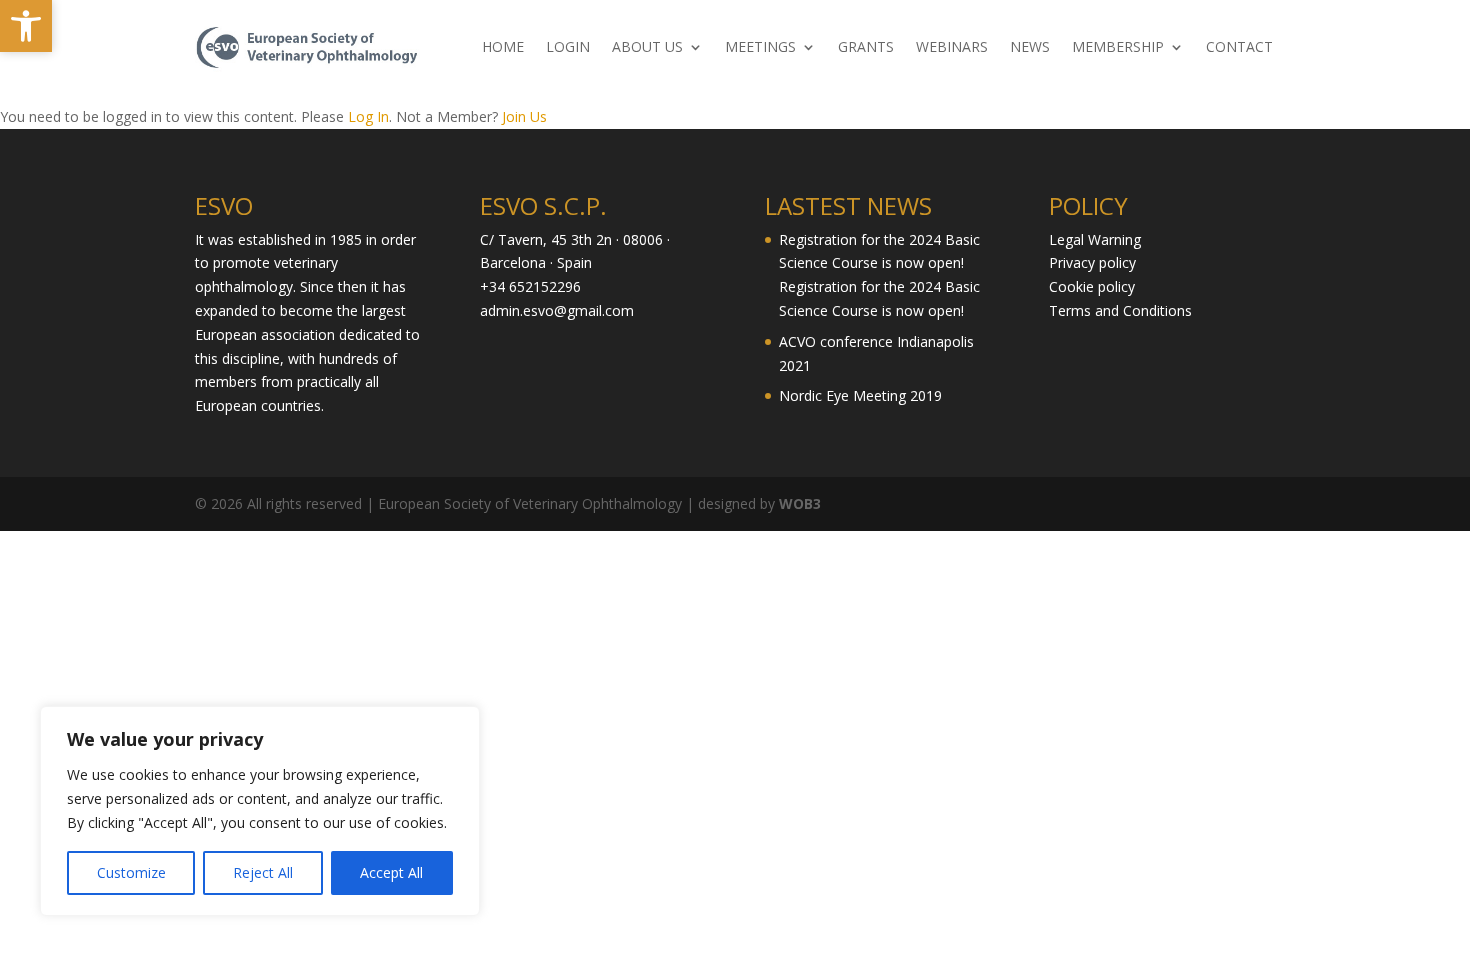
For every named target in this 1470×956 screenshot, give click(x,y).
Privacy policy (1092, 262)
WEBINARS (952, 48)
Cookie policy (1092, 286)
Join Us (524, 116)
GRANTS (866, 48)
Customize (131, 872)
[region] (260, 811)
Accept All (391, 872)
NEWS (1030, 48)
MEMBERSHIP (1118, 48)
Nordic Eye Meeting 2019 (860, 395)
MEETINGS (760, 48)
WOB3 (800, 503)
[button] (26, 26)
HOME (503, 48)
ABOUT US (647, 48)
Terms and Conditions (1120, 310)
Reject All (263, 872)
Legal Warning (1095, 239)
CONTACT (1239, 48)
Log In (368, 116)
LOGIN (568, 48)
